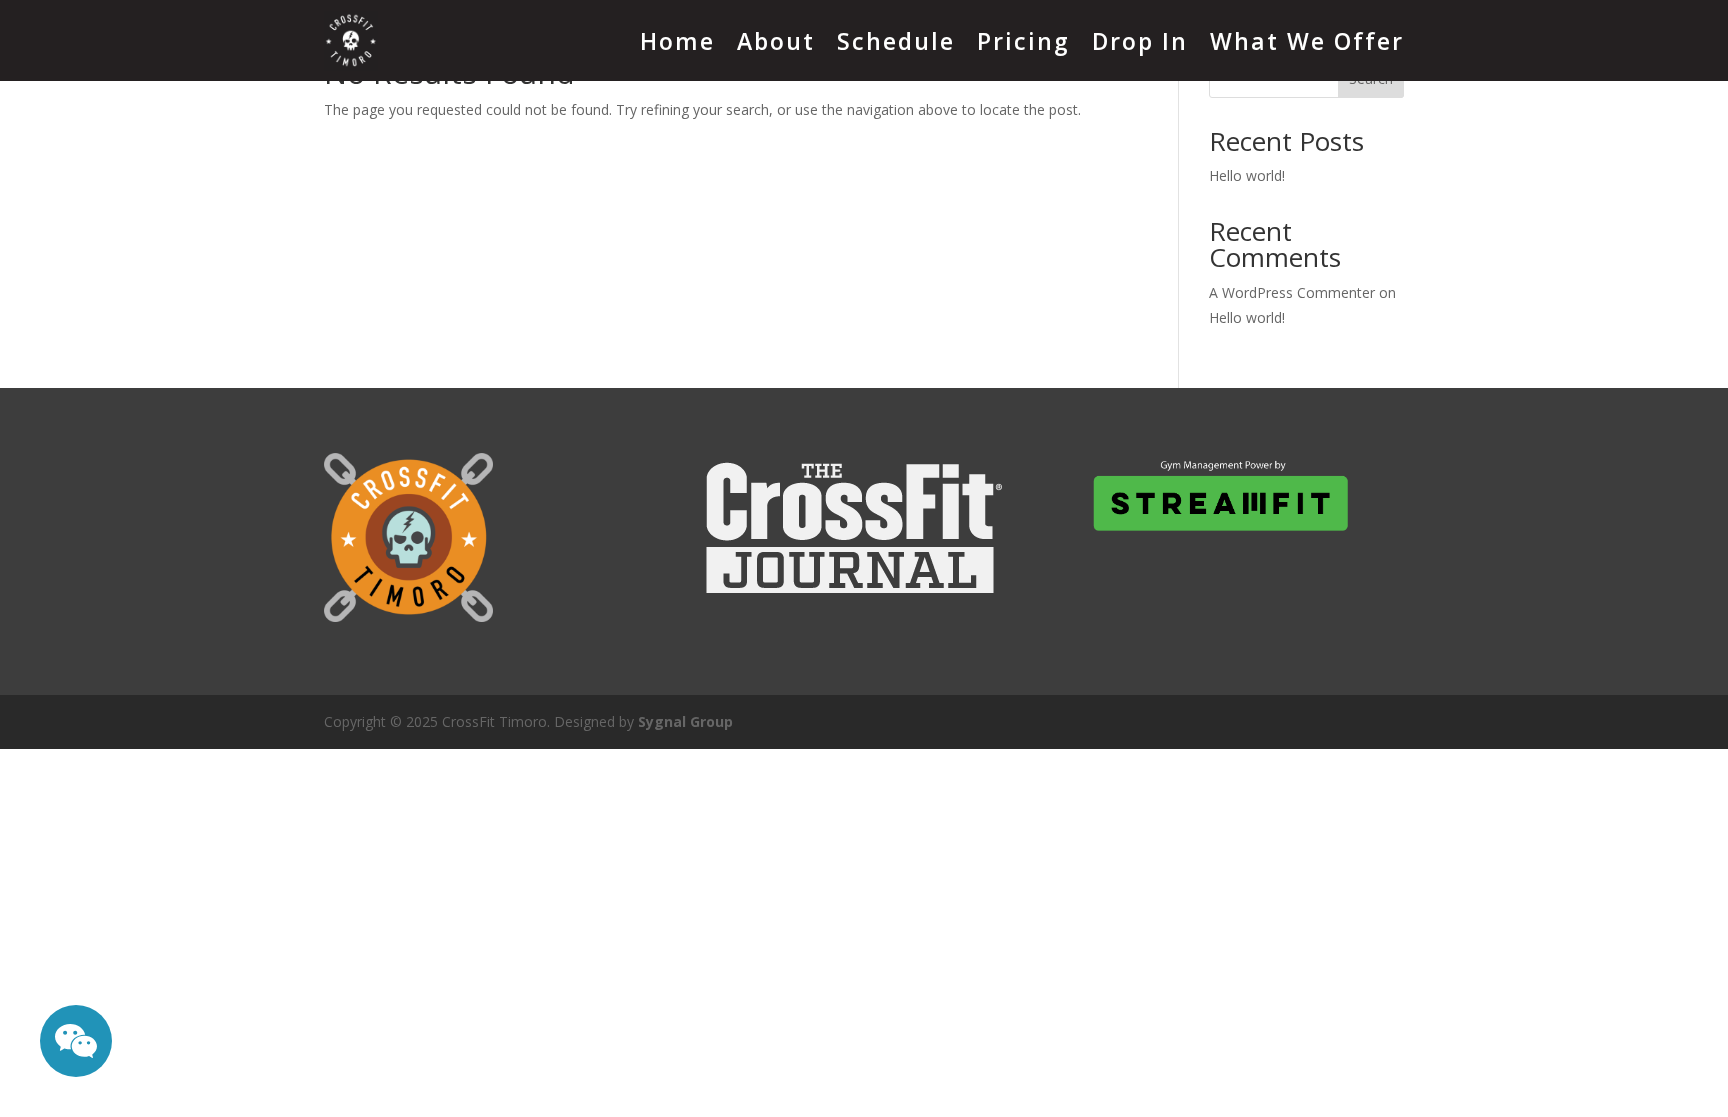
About (776, 41)
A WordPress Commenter (1292, 292)
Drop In (1140, 41)
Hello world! (1247, 175)
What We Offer (1307, 41)
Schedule (896, 41)
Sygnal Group (685, 721)
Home (677, 41)
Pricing (1023, 41)
